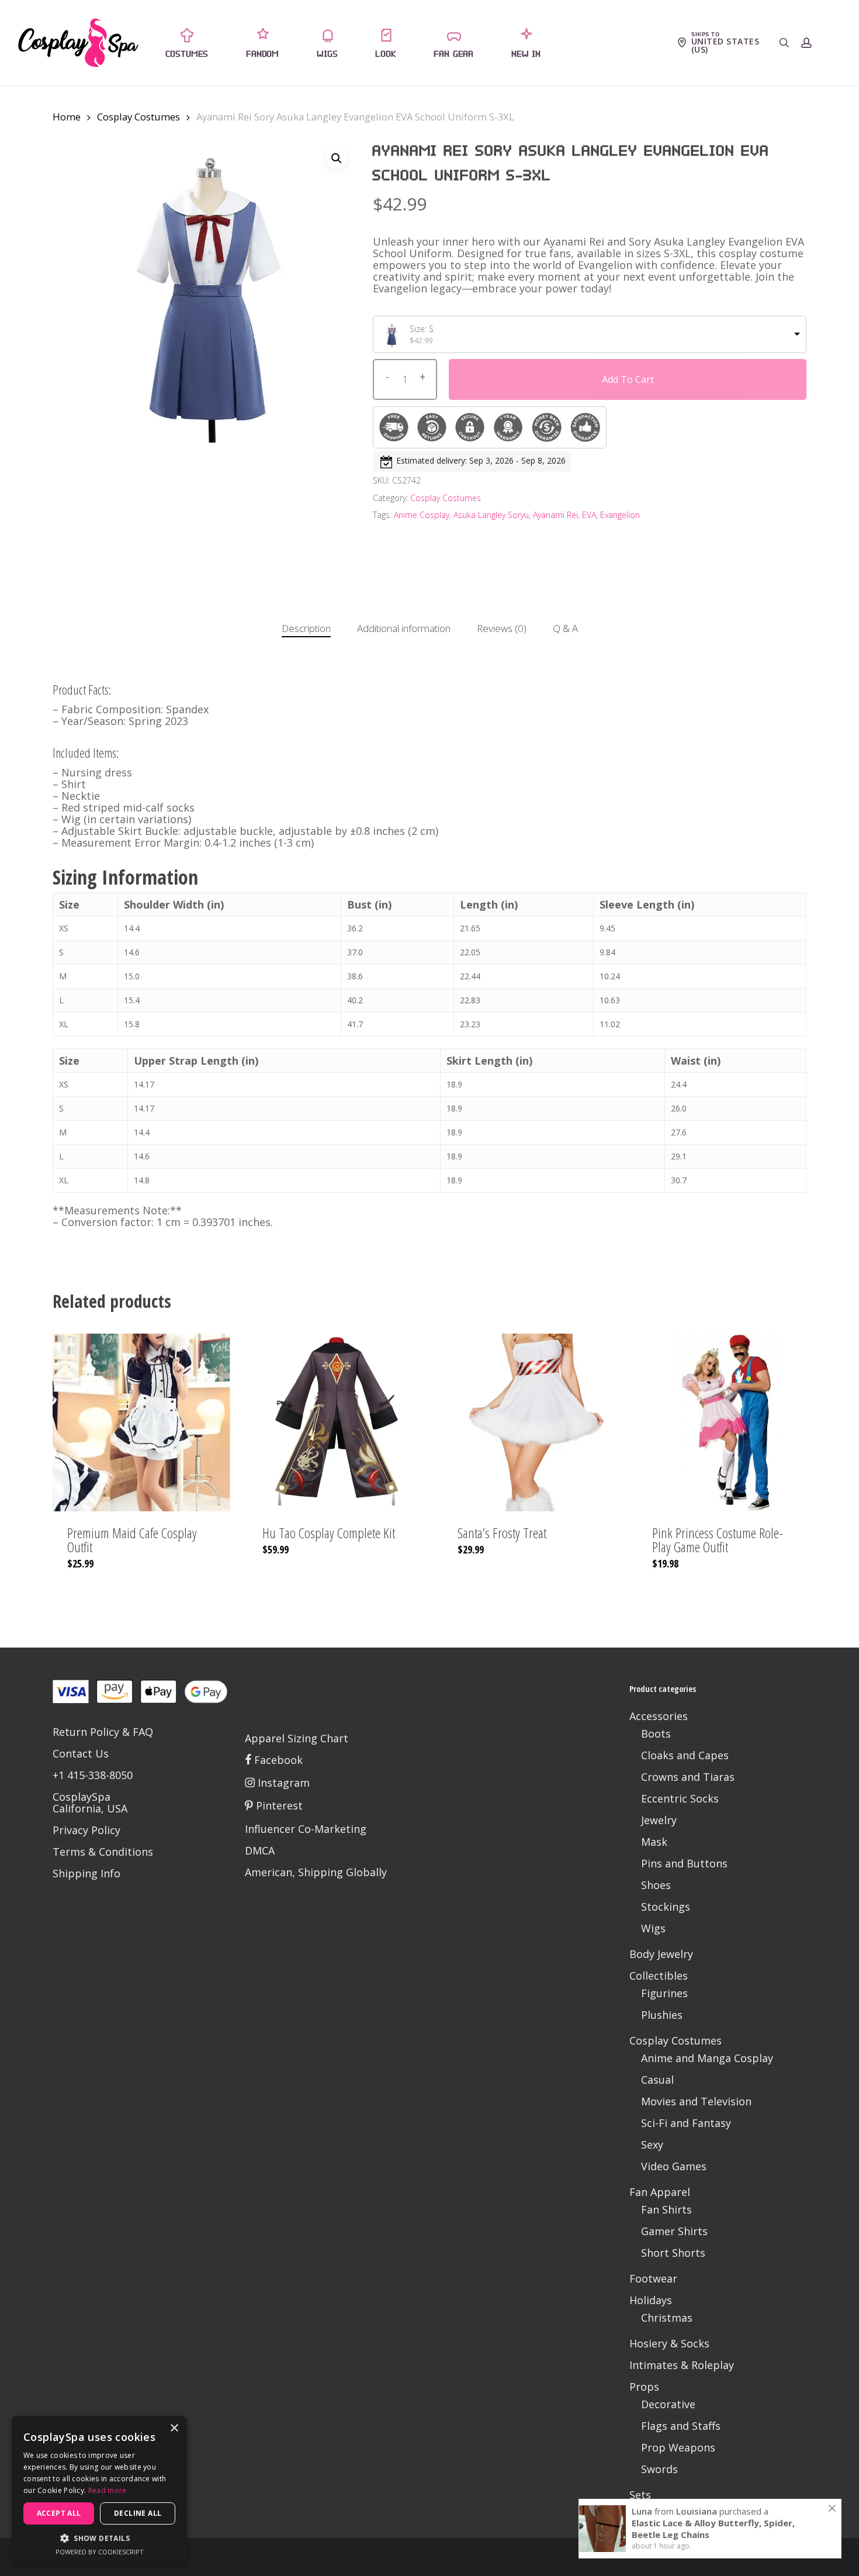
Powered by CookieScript (100, 2552)
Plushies (662, 2015)
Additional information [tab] (404, 628)
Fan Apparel (660, 2192)
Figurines (664, 1993)
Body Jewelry (661, 1954)
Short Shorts (673, 2253)
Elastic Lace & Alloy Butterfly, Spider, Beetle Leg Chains (713, 2529)
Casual (657, 2080)
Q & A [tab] (565, 628)
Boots (656, 1734)
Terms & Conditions (103, 1852)
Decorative (668, 2404)
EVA (589, 515)
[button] (337, 158)
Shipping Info (86, 1873)
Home (67, 117)
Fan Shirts (666, 2209)
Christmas (667, 2318)
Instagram (282, 1783)
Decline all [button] (138, 2513)
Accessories (659, 1716)
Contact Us (81, 1753)
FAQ (143, 1732)
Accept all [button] (59, 2513)
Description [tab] (306, 628)
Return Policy (86, 1732)
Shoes (656, 1885)
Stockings (666, 1907)
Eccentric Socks (680, 1798)
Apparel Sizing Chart (297, 1738)
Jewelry (659, 1820)
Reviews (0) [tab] (502, 628)
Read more (108, 2490)
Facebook (277, 1760)
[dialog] (99, 2490)
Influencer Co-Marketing (306, 1829)
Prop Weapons (678, 2447)
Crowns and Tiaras (688, 1777)
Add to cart (628, 379)
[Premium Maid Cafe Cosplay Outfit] (141, 1422)
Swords (659, 2469)
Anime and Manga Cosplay (707, 2058)
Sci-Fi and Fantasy (686, 2123)
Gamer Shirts (674, 2231)
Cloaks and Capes (685, 1755)
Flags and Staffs (681, 2426)
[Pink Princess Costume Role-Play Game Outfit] (726, 1422)
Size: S (422, 329)
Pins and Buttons (684, 1863)
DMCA (260, 1850)
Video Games (674, 2166)
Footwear (653, 2278)
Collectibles (659, 1976)
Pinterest (278, 1805)
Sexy (652, 2145)
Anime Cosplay (422, 515)
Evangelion (620, 515)
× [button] (174, 2428)
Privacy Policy (86, 1830)
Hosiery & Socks (669, 2343)
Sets (640, 2495)
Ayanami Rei (555, 515)
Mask (654, 1842)
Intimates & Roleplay (682, 2365)
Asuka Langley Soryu (491, 515)
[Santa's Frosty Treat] (532, 1422)
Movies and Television (696, 2101)
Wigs (653, 1928)
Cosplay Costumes (138, 117)
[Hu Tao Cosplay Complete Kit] (337, 1422)
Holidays (651, 2300)
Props (644, 2387)
